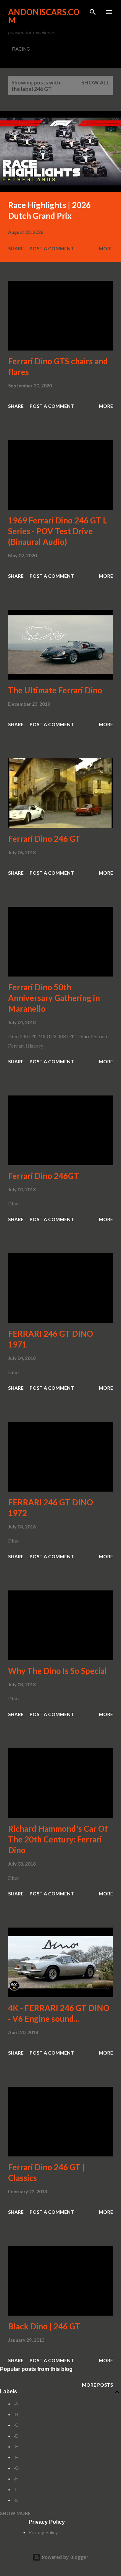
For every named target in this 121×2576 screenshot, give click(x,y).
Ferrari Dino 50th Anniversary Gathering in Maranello (54, 998)
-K (16, 2500)
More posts (97, 2385)
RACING (21, 49)
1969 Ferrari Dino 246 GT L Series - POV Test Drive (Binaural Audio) (58, 531)
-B (16, 2414)
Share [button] (16, 248)
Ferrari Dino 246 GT (44, 839)
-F (16, 2457)
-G (16, 2468)
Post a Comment (52, 248)
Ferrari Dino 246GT (44, 1176)
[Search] (93, 12)
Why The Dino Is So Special (57, 1671)
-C (16, 2425)
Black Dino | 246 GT (44, 2326)
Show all (95, 82)
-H (16, 2479)
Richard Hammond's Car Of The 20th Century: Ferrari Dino (58, 1839)
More (106, 248)
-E (16, 2447)
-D (16, 2436)
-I (15, 2490)
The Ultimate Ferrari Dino (55, 690)
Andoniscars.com (44, 16)
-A (16, 2404)
